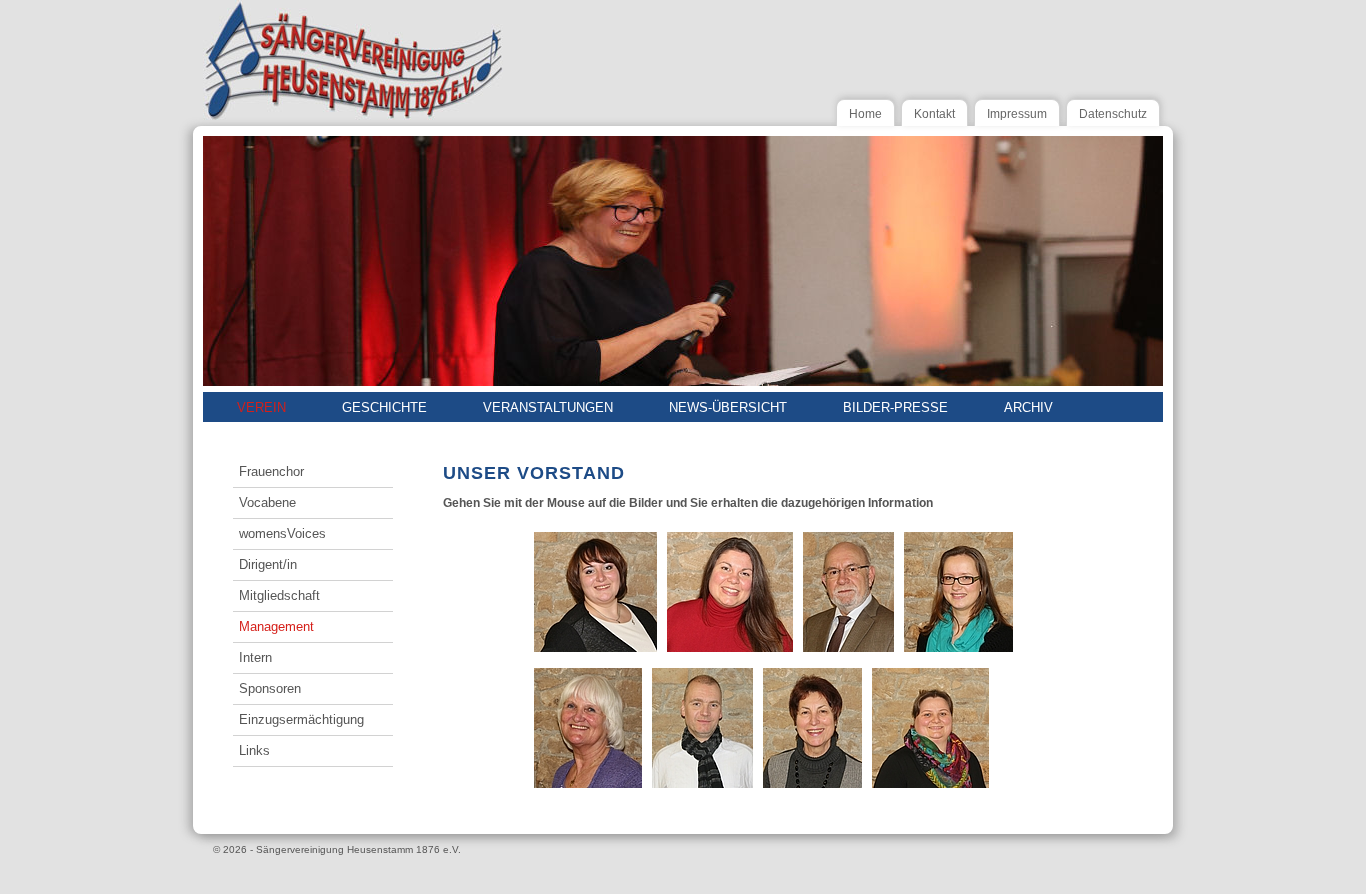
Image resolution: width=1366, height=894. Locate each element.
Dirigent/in (268, 564)
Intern (255, 657)
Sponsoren (270, 688)
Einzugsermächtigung (301, 719)
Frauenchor (271, 471)
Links (254, 750)
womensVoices (282, 533)
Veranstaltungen (548, 407)
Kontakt (934, 114)
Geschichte (384, 407)
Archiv (1028, 407)
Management (276, 626)
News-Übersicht (728, 407)
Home (865, 114)
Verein (261, 407)
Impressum (1017, 114)
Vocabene (267, 502)
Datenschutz (1113, 114)
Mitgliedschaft (279, 595)
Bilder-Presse (895, 407)
